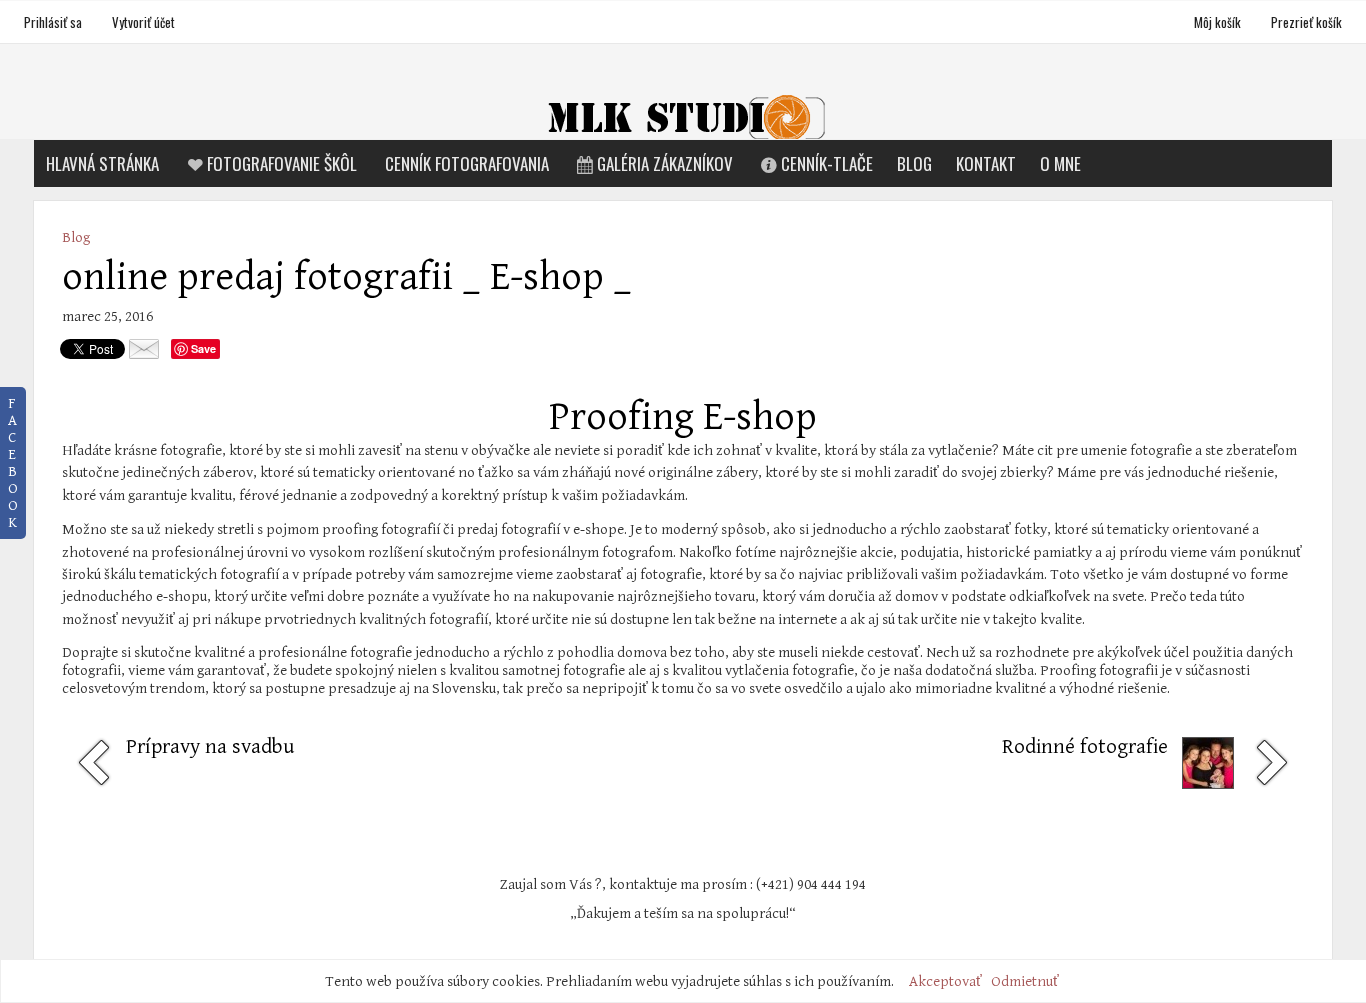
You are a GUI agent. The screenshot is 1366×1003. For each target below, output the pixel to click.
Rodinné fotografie (1085, 747)
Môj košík (1219, 22)
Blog (914, 163)
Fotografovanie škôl (282, 163)
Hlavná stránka (102, 163)
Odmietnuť (1025, 981)
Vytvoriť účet (143, 22)
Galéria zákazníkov (665, 163)
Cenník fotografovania (467, 163)
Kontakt (986, 163)
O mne (1060, 163)
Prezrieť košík (1306, 22)
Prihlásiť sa (53, 22)
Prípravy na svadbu (210, 747)
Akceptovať (945, 981)
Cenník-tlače (827, 163)
